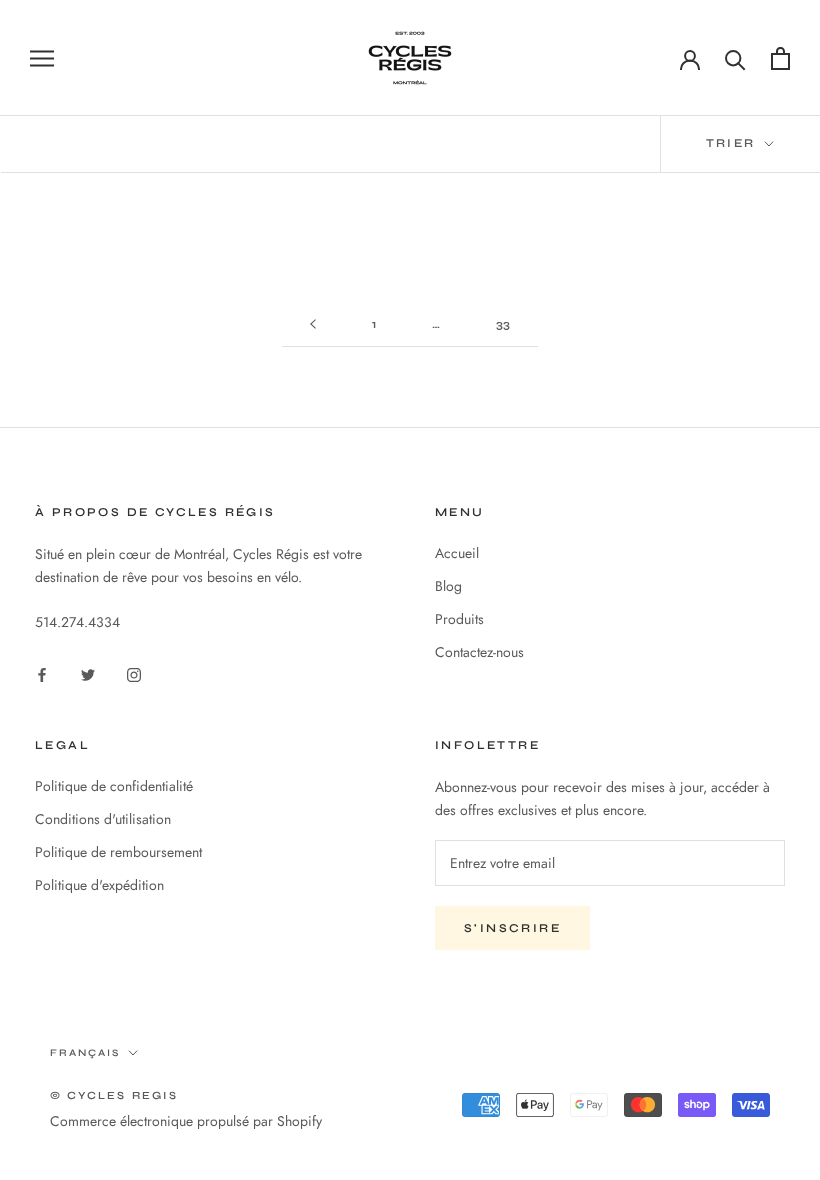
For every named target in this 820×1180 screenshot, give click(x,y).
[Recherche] (735, 58)
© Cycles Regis (114, 1095)
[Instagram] (134, 674)
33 (503, 324)
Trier (733, 143)
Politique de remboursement (118, 852)
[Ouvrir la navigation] (42, 57)
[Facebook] (42, 674)
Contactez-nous (479, 652)
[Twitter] (88, 674)
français (85, 1053)
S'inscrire (512, 928)
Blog (448, 586)
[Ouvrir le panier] (780, 58)
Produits (459, 619)
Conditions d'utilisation (103, 819)
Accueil (457, 553)
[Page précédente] (313, 324)
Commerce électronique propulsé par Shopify (186, 1121)
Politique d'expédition (99, 885)
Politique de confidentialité (114, 786)
